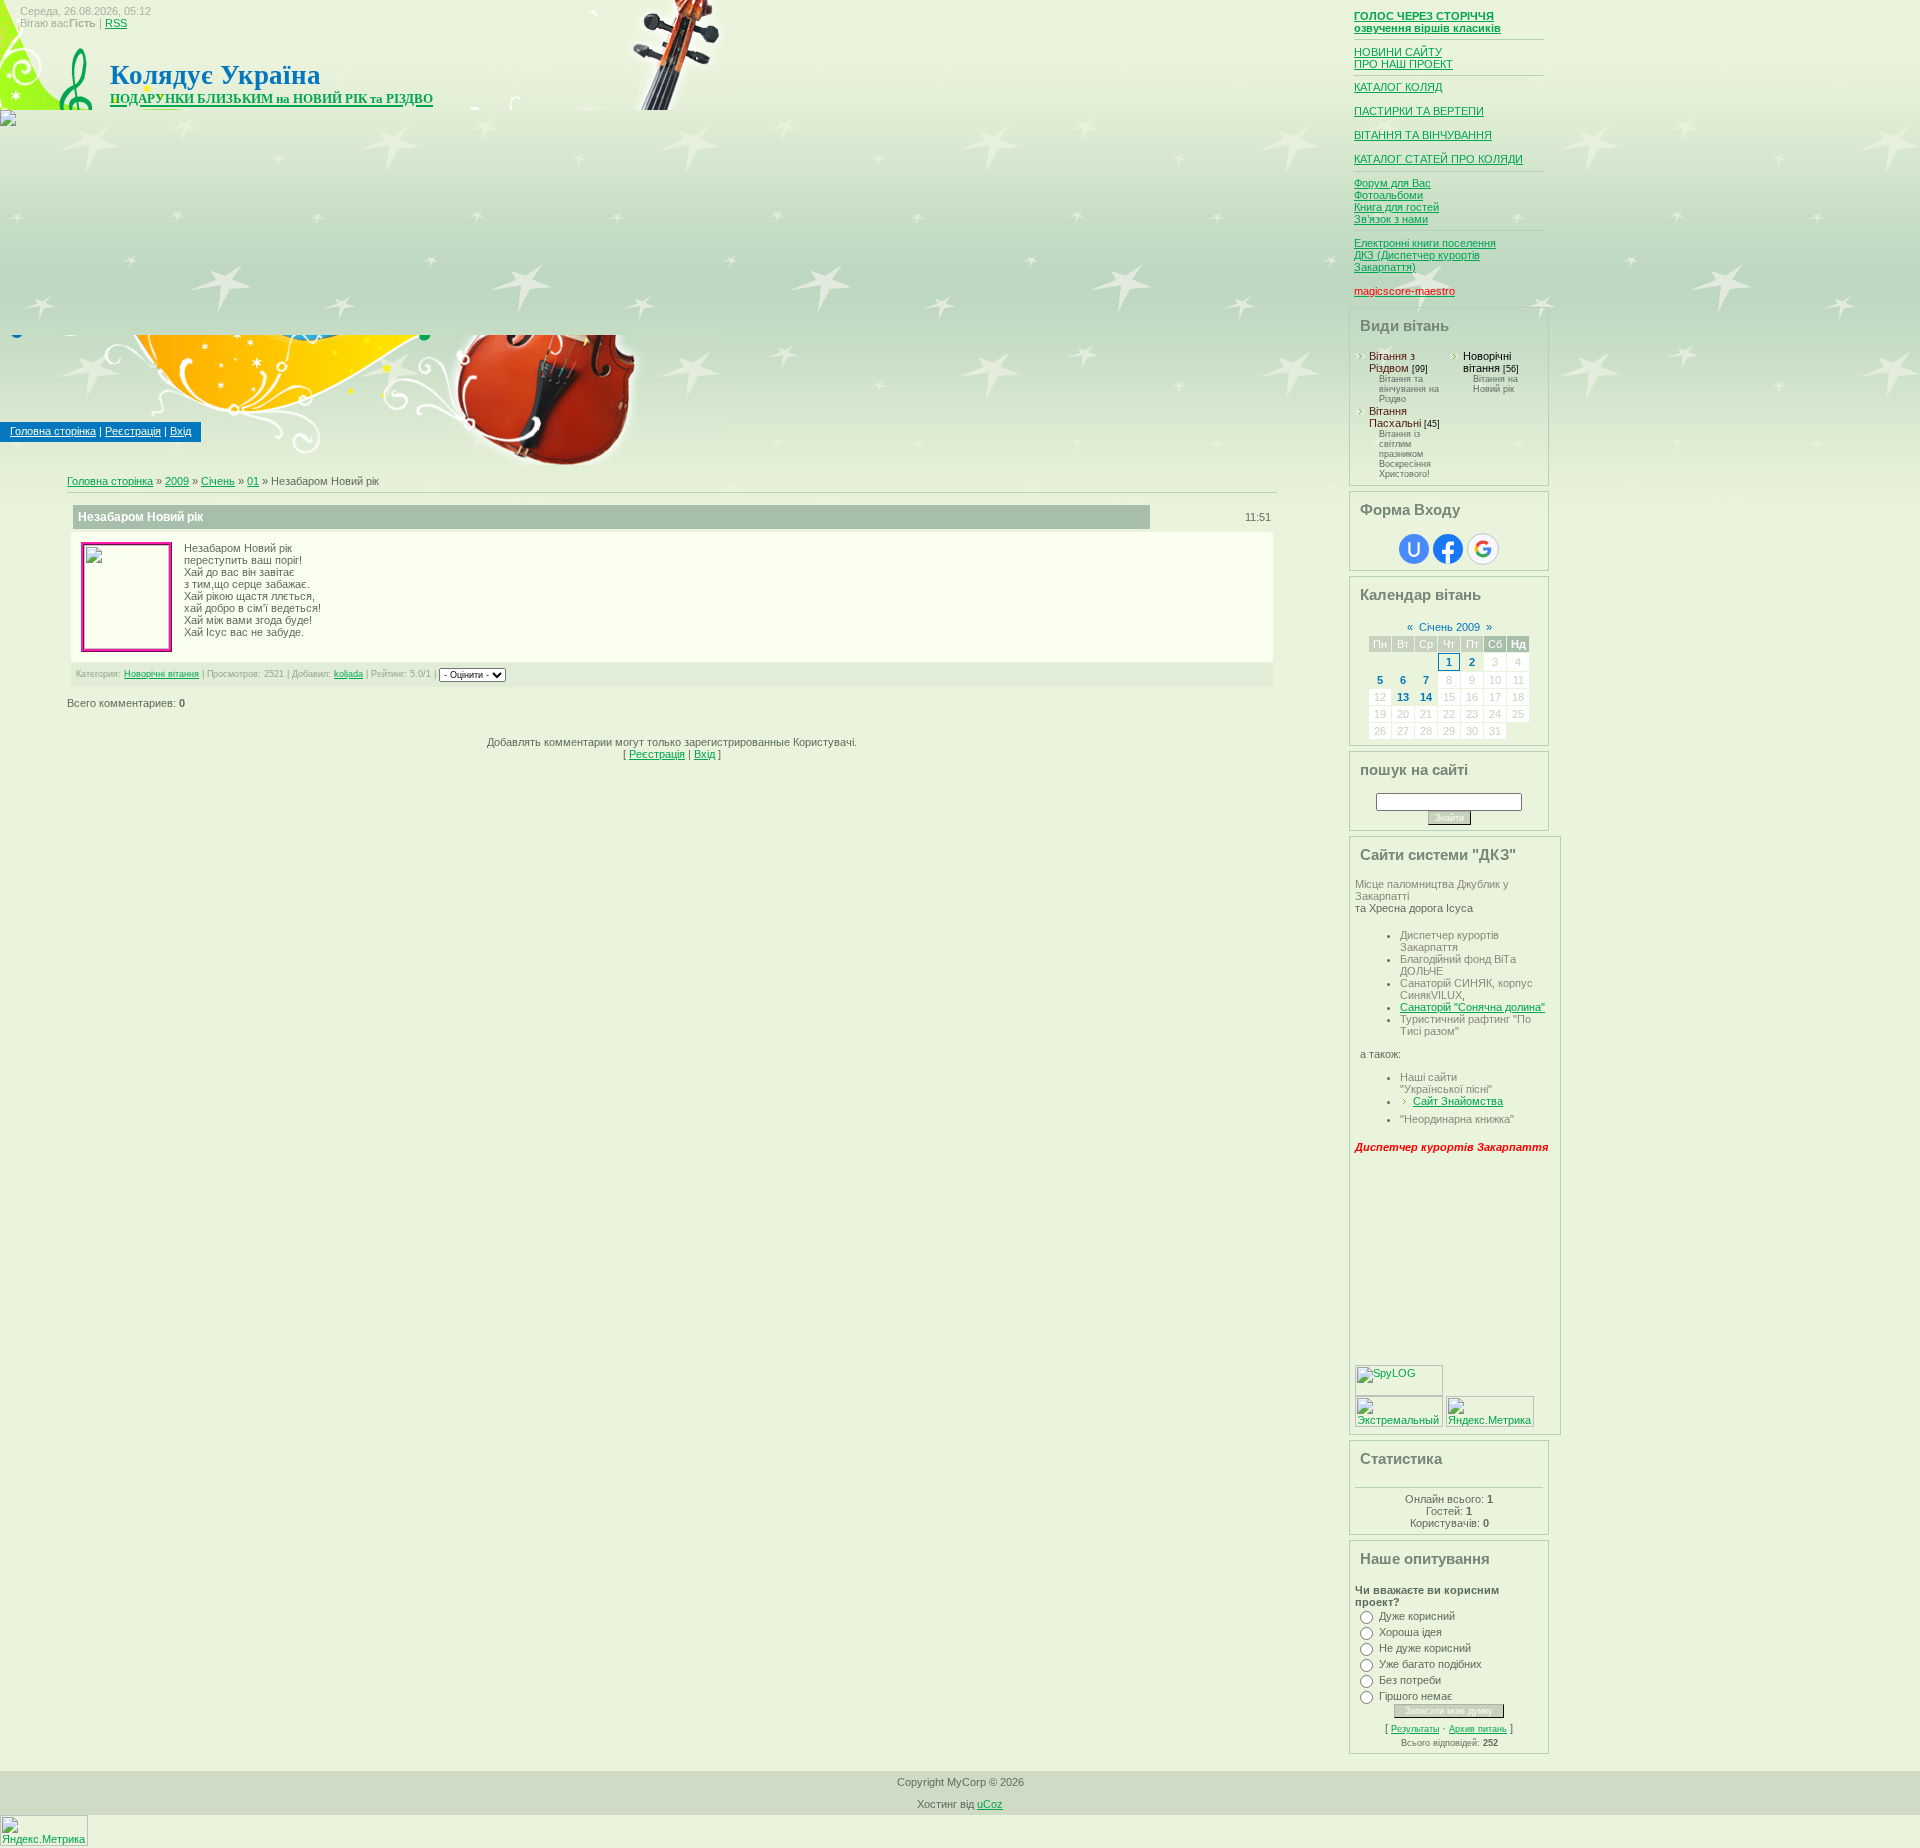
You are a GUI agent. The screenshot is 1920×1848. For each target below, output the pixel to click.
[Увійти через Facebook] (1448, 549)
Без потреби (1410, 1680)
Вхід (180, 431)
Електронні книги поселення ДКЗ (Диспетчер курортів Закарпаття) (1425, 255)
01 (253, 481)
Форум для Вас (1392, 183)
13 (1403, 697)
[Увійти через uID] (1414, 549)
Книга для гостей (1396, 207)
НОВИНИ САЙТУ (1398, 52)
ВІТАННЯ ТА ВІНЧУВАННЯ (1423, 135)
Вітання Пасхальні (1395, 417)
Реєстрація (133, 431)
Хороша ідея (1410, 1632)
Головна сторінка (53, 431)
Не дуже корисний (1425, 1648)
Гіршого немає (1416, 1696)
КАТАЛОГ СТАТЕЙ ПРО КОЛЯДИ (1438, 159)
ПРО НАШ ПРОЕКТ (1403, 64)
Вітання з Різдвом (1392, 362)
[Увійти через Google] (1483, 549)
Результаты (1415, 1729)
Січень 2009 (1449, 627)
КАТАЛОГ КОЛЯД (1398, 87)
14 (1426, 697)
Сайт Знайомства (1458, 1101)
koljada (348, 674)
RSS (116, 23)
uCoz (990, 1804)
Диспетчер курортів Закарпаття (1449, 941)
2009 (177, 481)
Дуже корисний (1417, 1616)
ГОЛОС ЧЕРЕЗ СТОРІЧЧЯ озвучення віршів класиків (1427, 22)
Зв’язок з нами (1391, 219)
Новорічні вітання (161, 674)
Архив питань (1478, 1729)
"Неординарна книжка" (1457, 1119)
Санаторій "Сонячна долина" (1472, 1007)
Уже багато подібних (1430, 1664)
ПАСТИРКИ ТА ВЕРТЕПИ (1419, 111)
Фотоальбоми (1388, 195)
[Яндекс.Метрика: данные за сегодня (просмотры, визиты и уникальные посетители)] (1490, 1411)
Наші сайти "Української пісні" (1446, 1083)
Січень (218, 481)
